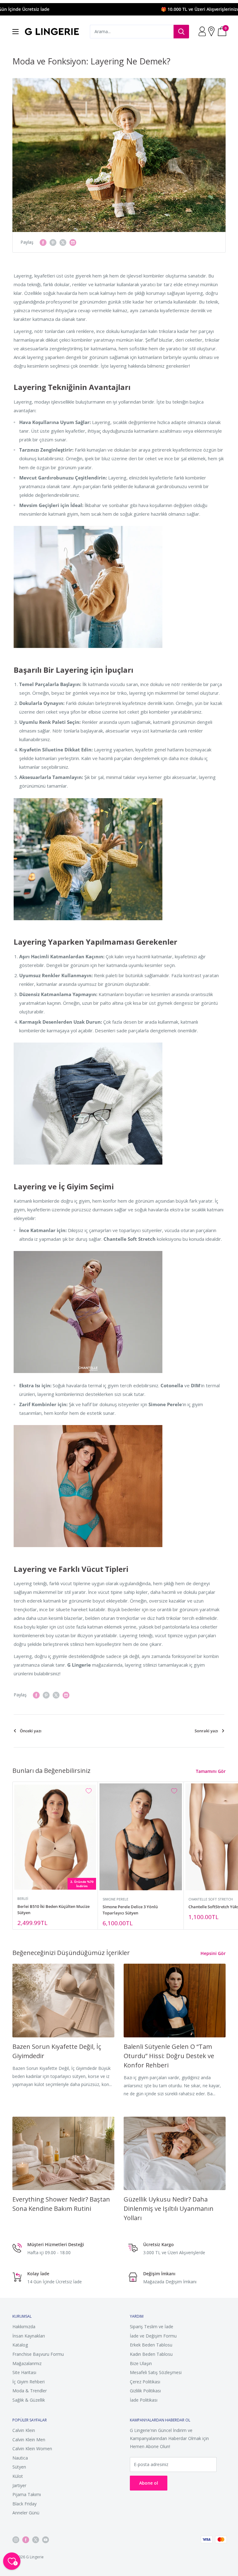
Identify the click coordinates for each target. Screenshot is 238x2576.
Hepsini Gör (214, 1953)
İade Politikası (144, 2400)
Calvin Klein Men (29, 2440)
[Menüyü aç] (15, 32)
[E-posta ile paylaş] (73, 242)
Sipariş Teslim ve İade (152, 2327)
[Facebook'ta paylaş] (43, 242)
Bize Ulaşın (141, 2363)
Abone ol (149, 2483)
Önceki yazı (31, 1731)
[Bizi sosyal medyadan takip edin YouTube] (46, 2540)
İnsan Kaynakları (29, 2336)
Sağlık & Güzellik (29, 2400)
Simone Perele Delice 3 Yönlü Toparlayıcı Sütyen (130, 1910)
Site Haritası (24, 2372)
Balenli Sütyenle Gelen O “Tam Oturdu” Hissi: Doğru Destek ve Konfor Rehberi (169, 2056)
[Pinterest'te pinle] (53, 242)
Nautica (20, 2458)
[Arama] (181, 32)
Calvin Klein (24, 2430)
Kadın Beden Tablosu (151, 2354)
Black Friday (24, 2504)
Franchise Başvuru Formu (38, 2354)
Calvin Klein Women (32, 2449)
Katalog (20, 2345)
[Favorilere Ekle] (89, 1791)
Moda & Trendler (30, 2391)
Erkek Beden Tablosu (151, 2345)
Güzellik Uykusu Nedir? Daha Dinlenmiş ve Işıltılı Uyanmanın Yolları (169, 2209)
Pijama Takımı (27, 2494)
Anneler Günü (26, 2513)
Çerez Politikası (145, 2382)
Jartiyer (19, 2485)
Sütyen (19, 2467)
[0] (222, 32)
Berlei (23, 1898)
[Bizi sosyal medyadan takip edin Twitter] (36, 2540)
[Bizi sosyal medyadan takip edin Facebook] (26, 2540)
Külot (18, 2476)
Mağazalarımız (27, 2363)
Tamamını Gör (211, 1771)
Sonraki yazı (206, 1731)
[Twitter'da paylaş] (63, 242)
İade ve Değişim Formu (153, 2336)
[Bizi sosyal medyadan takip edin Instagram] (16, 2540)
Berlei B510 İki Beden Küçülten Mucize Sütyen (53, 1909)
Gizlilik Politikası (145, 2391)
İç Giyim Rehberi (29, 2382)
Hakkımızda (24, 2327)
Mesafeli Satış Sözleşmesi (156, 2372)
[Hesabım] (203, 32)
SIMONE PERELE (115, 1899)
